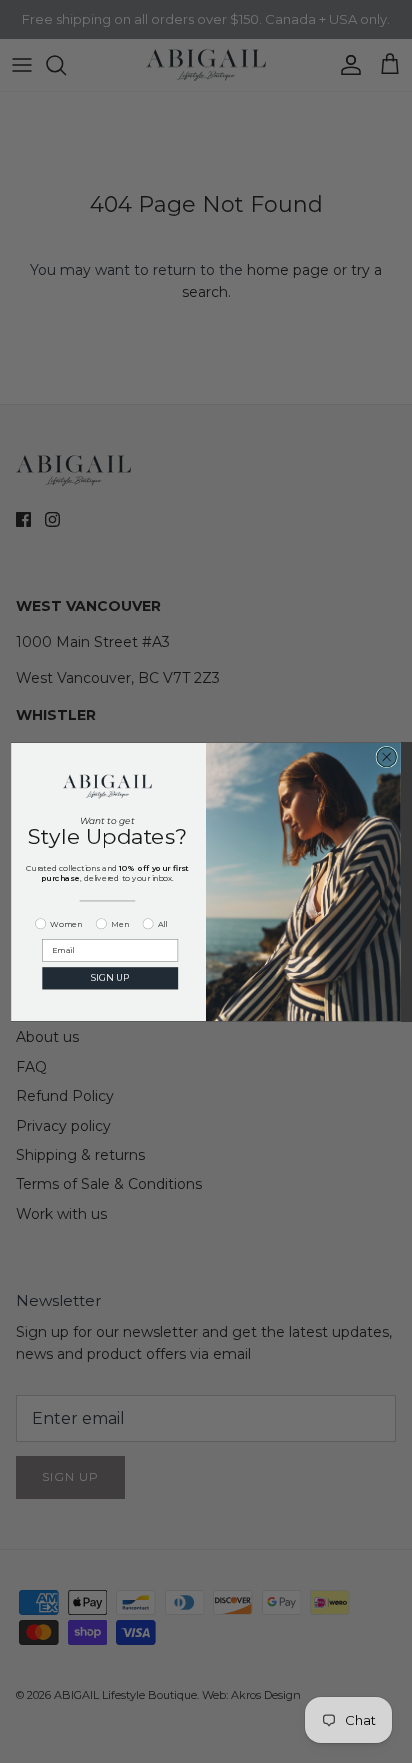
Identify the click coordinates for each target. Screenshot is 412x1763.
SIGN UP (110, 977)
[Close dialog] (386, 756)
